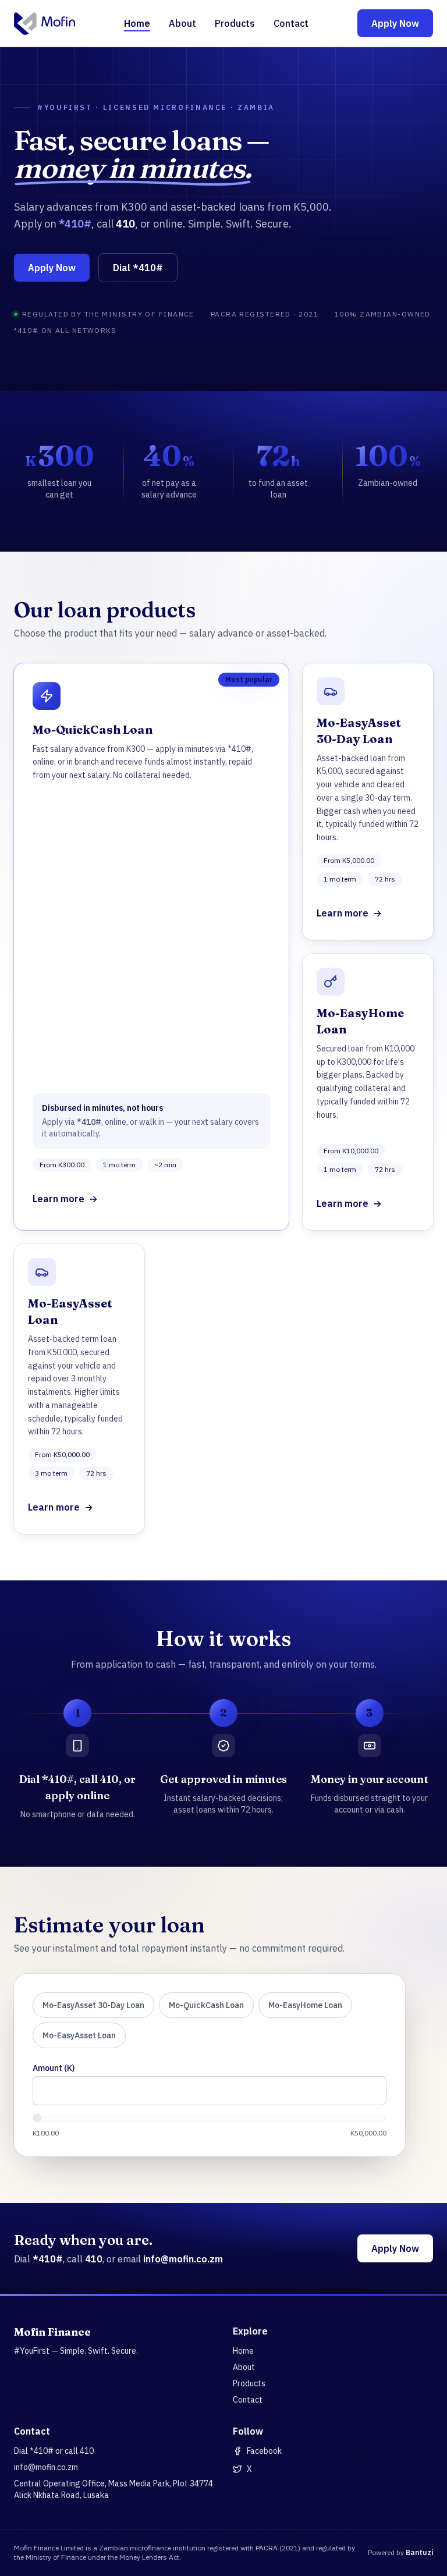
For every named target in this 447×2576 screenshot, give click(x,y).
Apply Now (395, 23)
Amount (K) (54, 2068)
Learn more (65, 1199)
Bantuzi (419, 2552)
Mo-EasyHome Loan (305, 2005)
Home (137, 23)
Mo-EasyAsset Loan (79, 2035)
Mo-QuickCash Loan (206, 2005)
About (182, 23)
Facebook (264, 2451)
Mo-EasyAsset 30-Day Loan (93, 2005)
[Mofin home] (45, 23)
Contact (291, 23)
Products (235, 23)
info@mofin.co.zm (183, 2259)
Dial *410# (138, 268)
